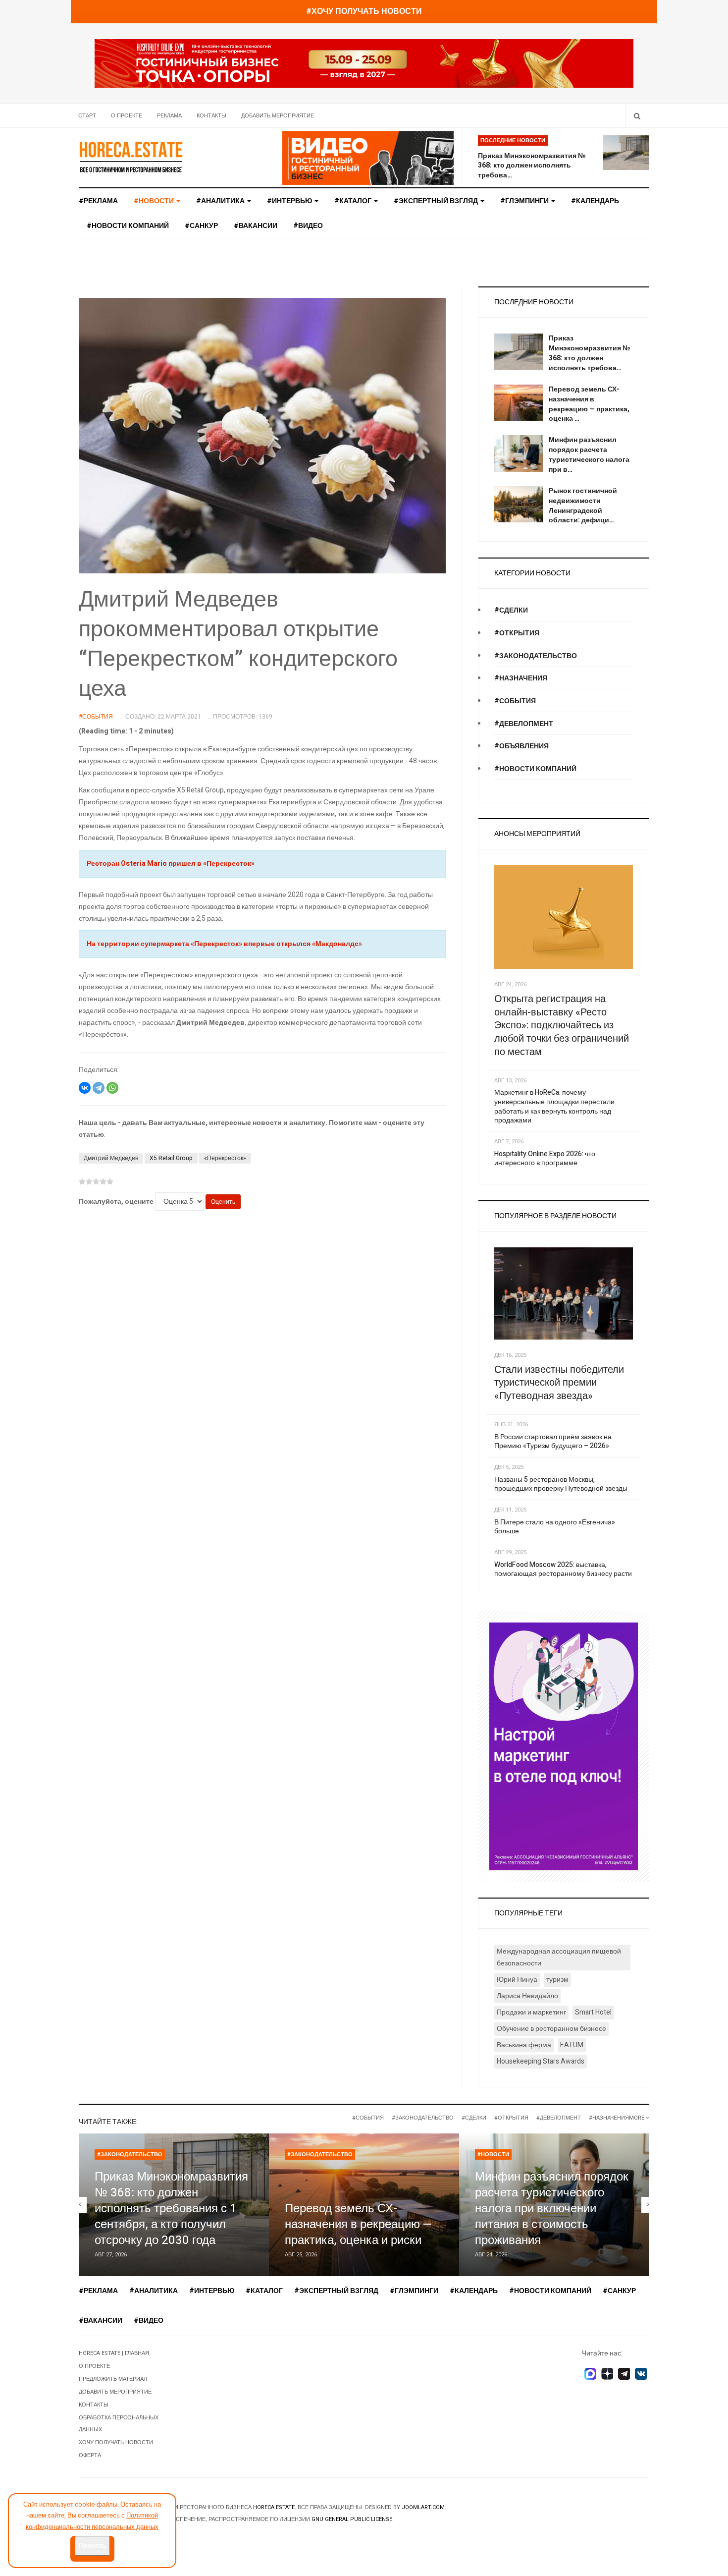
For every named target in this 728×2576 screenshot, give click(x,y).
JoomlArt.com (423, 2507)
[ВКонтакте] (85, 1088)
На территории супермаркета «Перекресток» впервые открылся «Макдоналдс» (224, 944)
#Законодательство (536, 656)
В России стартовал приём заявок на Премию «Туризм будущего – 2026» (553, 1442)
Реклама (169, 116)
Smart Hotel (593, 2012)
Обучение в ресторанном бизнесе (551, 2029)
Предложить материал (113, 2379)
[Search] (637, 116)
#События (515, 701)
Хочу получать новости (116, 2442)
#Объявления (521, 746)
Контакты (211, 116)
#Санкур (201, 226)
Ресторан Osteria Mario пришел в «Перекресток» (171, 864)
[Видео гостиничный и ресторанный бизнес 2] (368, 157)
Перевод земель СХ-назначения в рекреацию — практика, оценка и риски (359, 2224)
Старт (87, 116)
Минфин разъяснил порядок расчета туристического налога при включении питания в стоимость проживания (552, 2209)
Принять (92, 2546)
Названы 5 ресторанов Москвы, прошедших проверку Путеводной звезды (561, 1484)
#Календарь (595, 201)
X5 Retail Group (171, 1158)
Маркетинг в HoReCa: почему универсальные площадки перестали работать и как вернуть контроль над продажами (554, 1106)
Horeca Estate (274, 2507)
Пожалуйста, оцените (116, 1202)
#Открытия (517, 633)
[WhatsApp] (112, 1088)
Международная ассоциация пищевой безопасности (559, 1957)
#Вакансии (256, 226)
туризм (557, 1980)
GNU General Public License (352, 2519)
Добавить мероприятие (278, 116)
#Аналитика (221, 201)
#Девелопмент (524, 724)
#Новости (493, 2155)
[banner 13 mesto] (564, 1746)
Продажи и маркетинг (531, 2012)
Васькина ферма (524, 2045)
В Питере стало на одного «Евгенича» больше (555, 1527)
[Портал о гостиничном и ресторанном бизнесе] (131, 157)
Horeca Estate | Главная (114, 2353)
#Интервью (290, 201)
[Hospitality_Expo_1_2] (364, 63)
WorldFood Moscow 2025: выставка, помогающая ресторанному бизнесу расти (563, 1569)
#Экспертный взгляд (437, 201)
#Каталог (354, 201)
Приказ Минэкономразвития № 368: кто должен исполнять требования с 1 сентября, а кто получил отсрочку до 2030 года (171, 2209)
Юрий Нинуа (517, 1980)
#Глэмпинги (525, 201)
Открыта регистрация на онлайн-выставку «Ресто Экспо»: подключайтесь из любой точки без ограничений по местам (562, 1025)
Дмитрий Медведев (111, 1158)
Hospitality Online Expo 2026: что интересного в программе (545, 1159)
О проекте (127, 116)
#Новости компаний (128, 226)
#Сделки (511, 610)
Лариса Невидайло (527, 1996)
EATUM (572, 2045)
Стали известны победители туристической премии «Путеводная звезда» (559, 1383)
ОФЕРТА (90, 2455)
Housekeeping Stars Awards (541, 2061)
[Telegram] (99, 1088)
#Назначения (521, 678)
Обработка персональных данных (119, 2424)
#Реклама (98, 201)
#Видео (308, 226)
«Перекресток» (225, 1158)
